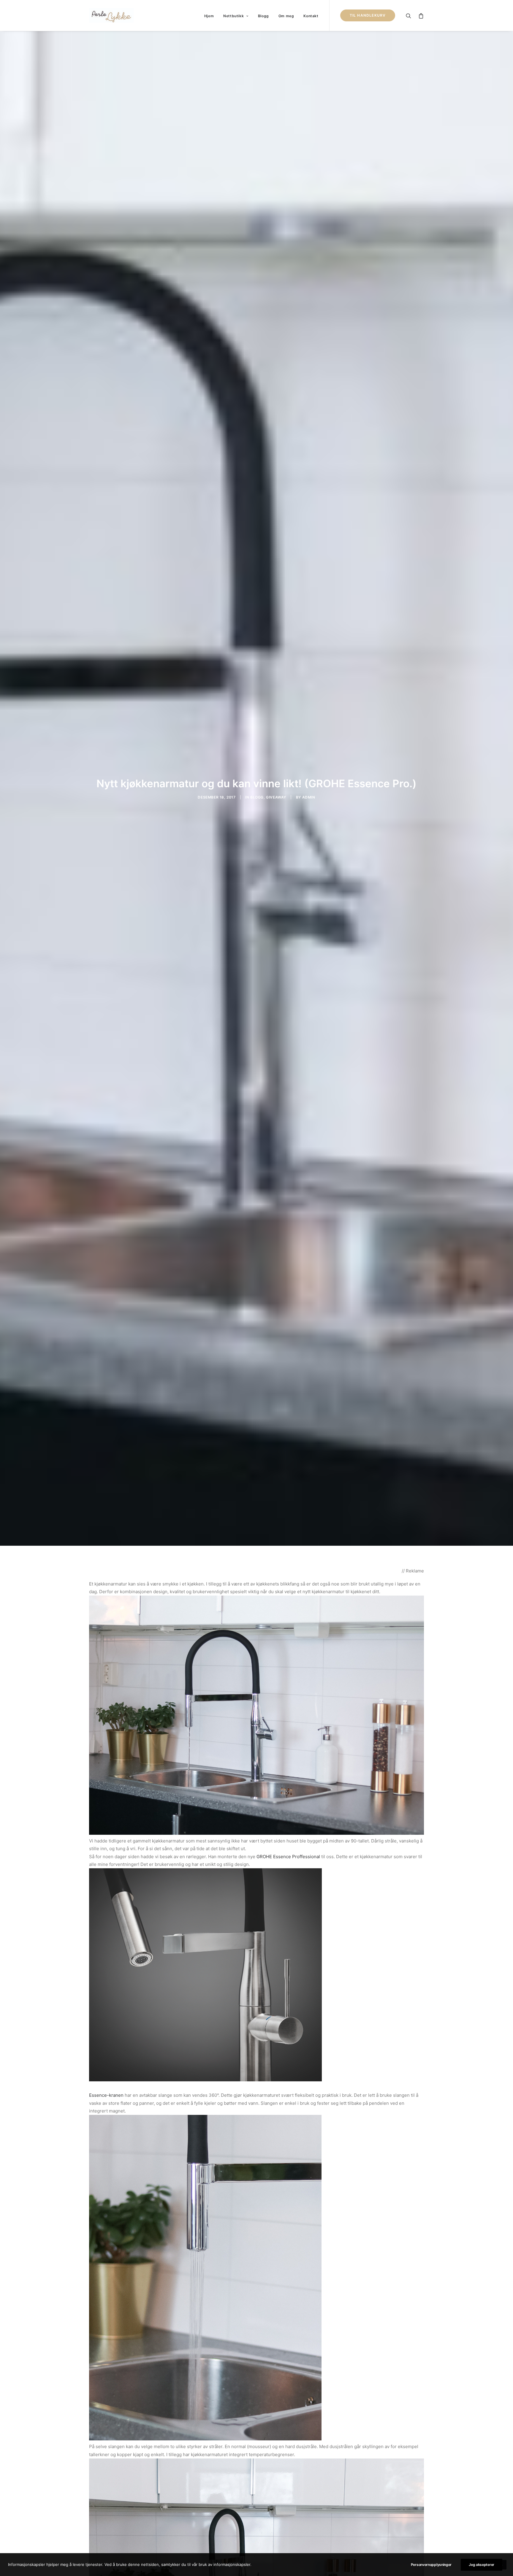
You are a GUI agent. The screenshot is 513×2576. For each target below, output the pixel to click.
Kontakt (311, 16)
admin (309, 797)
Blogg (263, 16)
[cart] (420, 15)
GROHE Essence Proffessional (288, 1857)
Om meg (286, 16)
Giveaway (276, 797)
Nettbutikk (233, 16)
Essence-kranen (106, 2095)
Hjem (209, 16)
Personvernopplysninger (431, 2565)
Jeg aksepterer (482, 2565)
